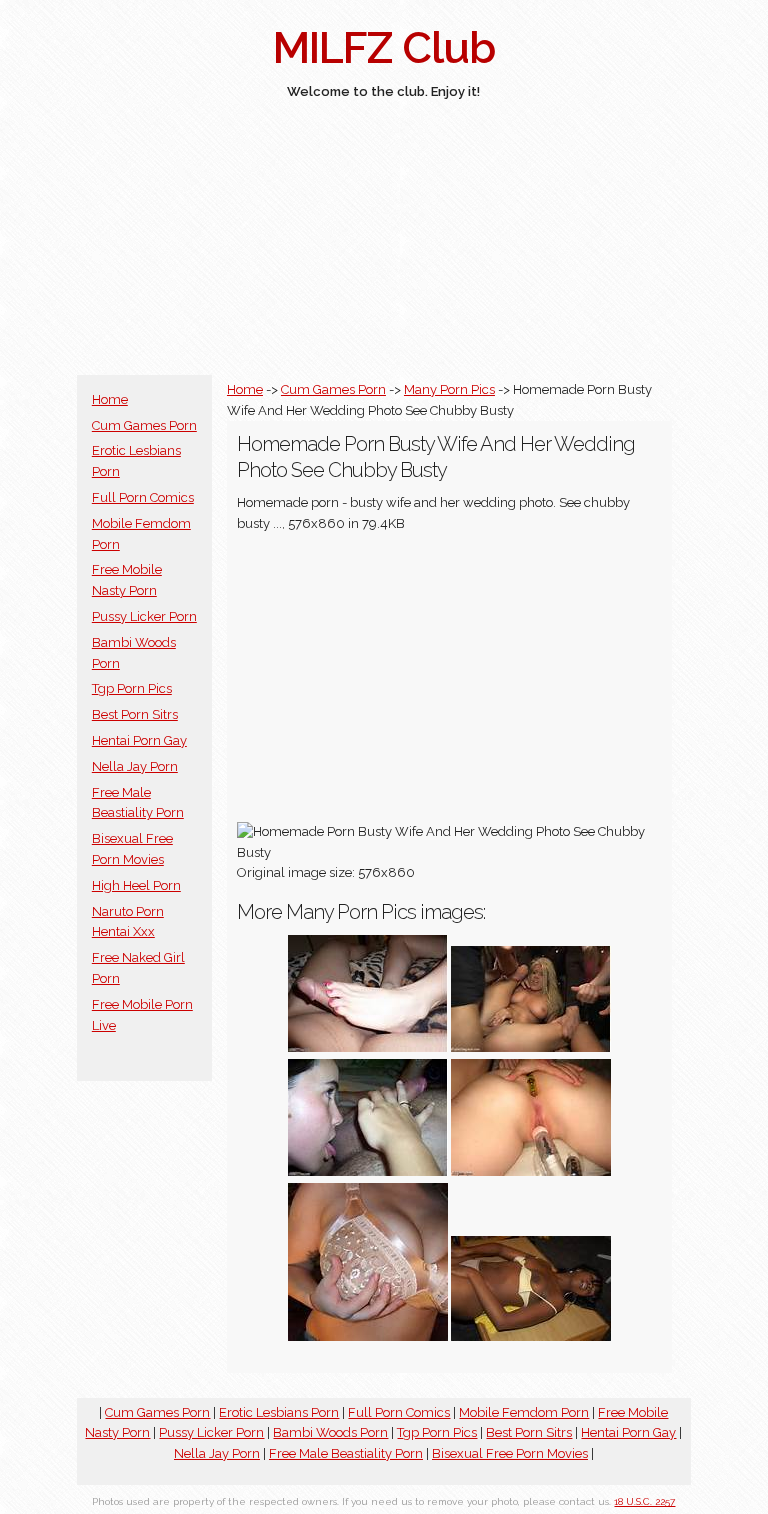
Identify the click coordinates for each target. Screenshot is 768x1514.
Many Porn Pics (449, 389)
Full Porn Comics (143, 497)
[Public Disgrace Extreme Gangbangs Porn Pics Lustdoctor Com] (531, 1047)
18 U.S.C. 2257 (644, 1501)
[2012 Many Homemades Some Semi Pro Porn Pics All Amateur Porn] (531, 1336)
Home (110, 399)
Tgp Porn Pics (132, 688)
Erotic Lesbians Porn (279, 1412)
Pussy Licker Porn (144, 616)
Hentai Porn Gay (139, 740)
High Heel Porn (136, 885)
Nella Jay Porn (135, 766)
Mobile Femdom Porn (524, 1412)
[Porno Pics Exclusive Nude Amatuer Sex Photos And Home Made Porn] (368, 1336)
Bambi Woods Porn (330, 1432)
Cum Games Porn (144, 425)
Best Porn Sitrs (135, 714)
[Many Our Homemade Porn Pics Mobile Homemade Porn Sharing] (368, 1047)
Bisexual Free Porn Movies (510, 1453)
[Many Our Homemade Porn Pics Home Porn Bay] (531, 1171)
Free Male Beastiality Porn (346, 1453)
